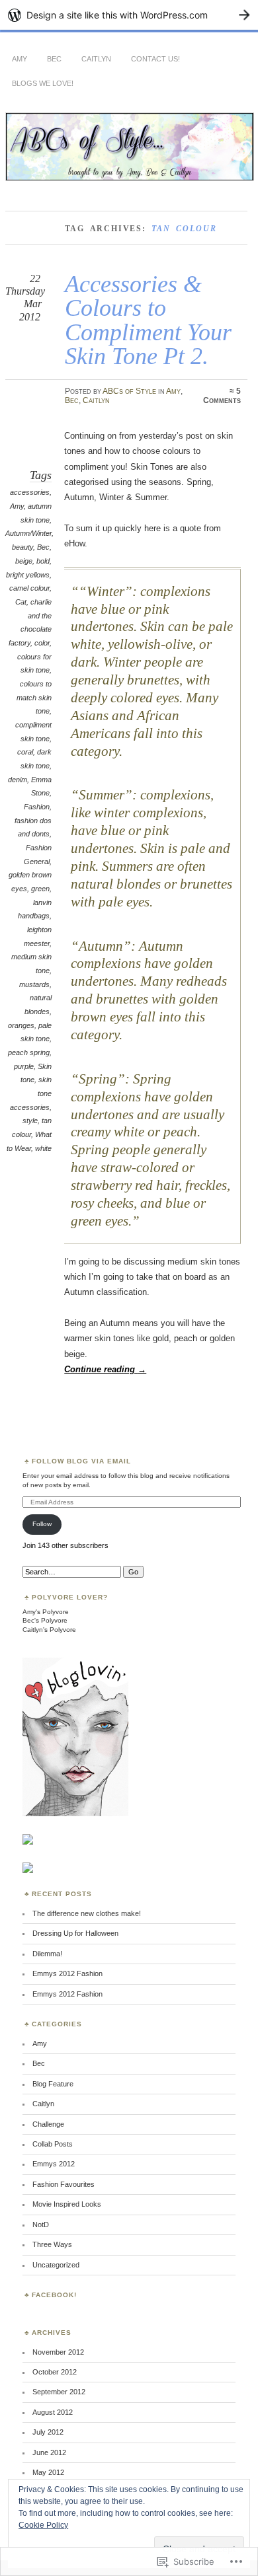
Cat (21, 602)
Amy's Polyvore (46, 1612)
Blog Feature (53, 2084)
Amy (20, 59)
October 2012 (55, 2372)
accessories (30, 492)
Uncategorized (56, 2265)
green (40, 889)
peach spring (29, 1052)
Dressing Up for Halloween (75, 1933)
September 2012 (59, 2392)
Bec (54, 59)
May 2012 (48, 2472)
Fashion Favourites (64, 2184)
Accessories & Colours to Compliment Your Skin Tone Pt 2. (148, 320)
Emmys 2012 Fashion (67, 1973)
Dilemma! (47, 1954)
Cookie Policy (43, 2525)
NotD (41, 2225)
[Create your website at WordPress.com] (129, 15)
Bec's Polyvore (45, 1620)
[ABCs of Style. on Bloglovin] (75, 1814)
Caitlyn (96, 59)
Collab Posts (53, 2144)
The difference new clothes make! (87, 1913)
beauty (22, 547)
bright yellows (28, 575)
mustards (34, 984)
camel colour (29, 588)
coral (25, 752)
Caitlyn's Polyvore (49, 1630)
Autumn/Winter (28, 533)
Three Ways (52, 2244)
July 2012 (48, 2432)
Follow (42, 1524)
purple (24, 1066)
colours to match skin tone (34, 697)
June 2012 (49, 2452)
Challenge (48, 2124)
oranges (21, 1025)
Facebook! (54, 2295)
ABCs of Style (129, 391)
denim (18, 780)
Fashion (37, 807)
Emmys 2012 (54, 2164)
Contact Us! (155, 59)
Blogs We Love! (43, 83)
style (30, 1121)
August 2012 (53, 2412)
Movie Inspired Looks (67, 2204)
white (43, 1148)
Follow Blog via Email (81, 1461)
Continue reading (105, 1369)
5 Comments (222, 396)
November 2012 (58, 2352)
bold (43, 561)
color (42, 643)
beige (24, 561)
